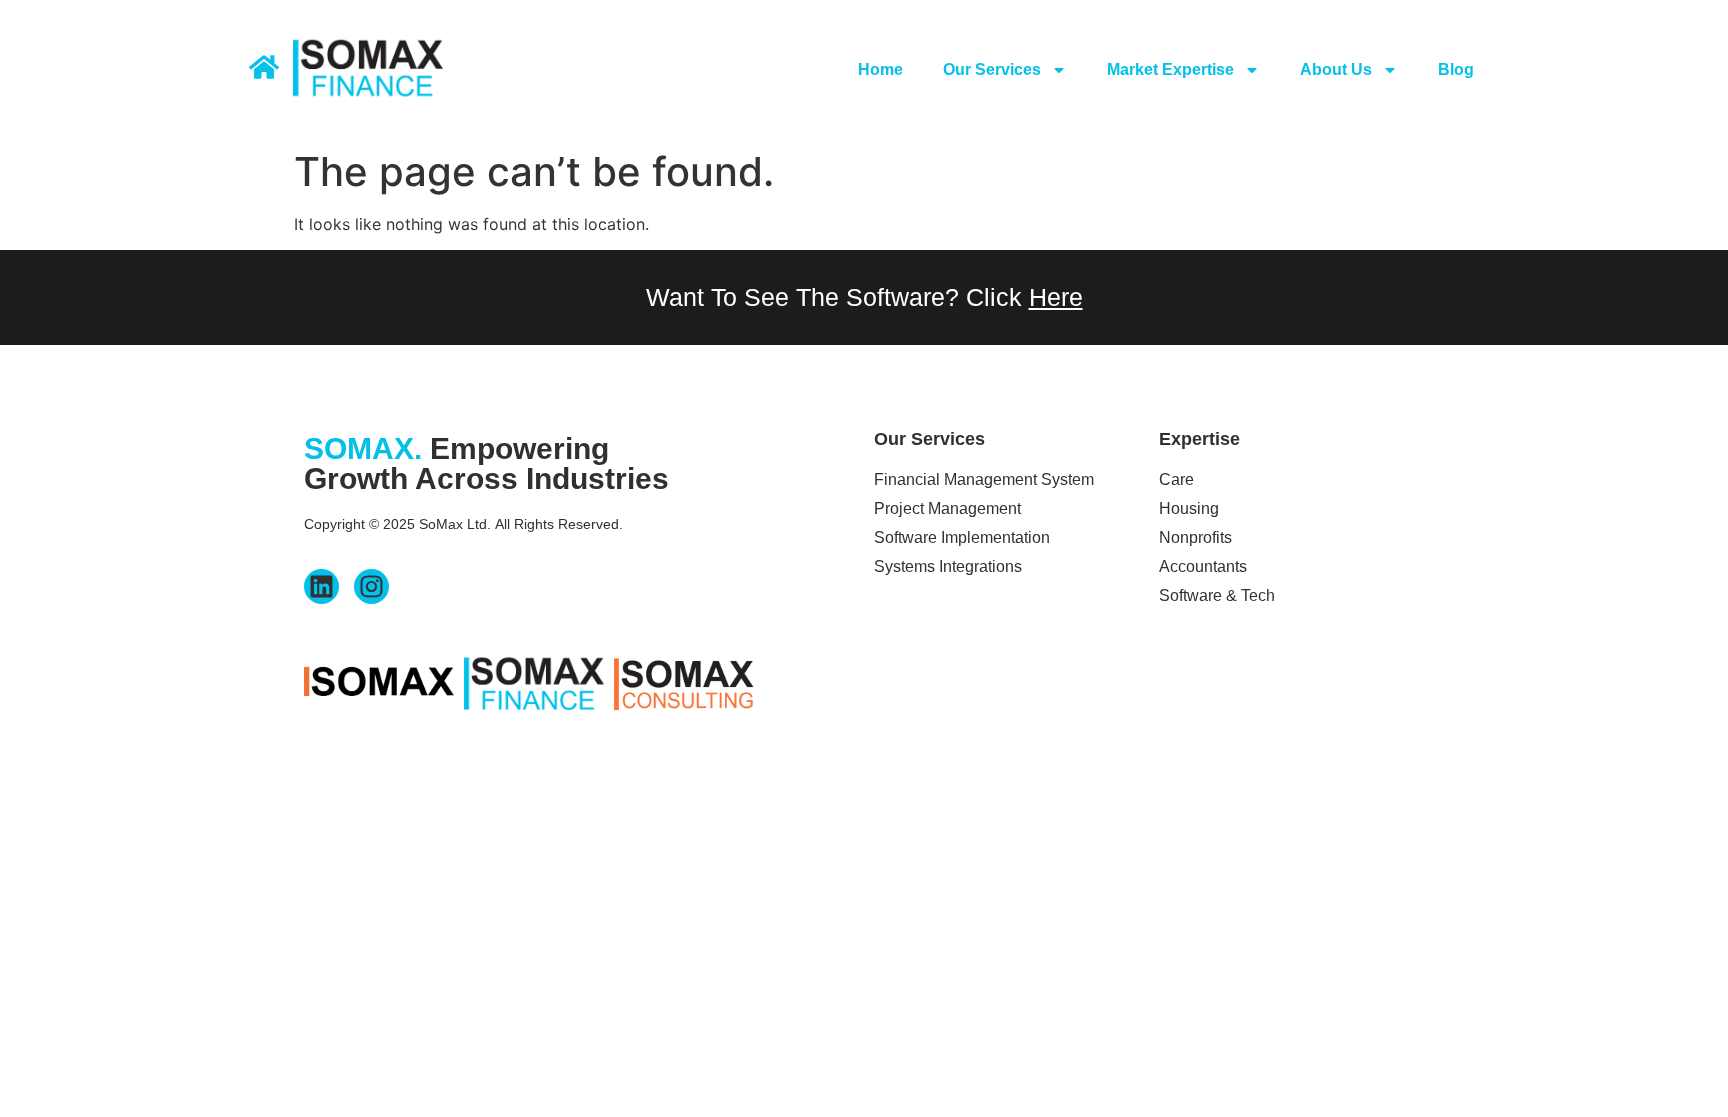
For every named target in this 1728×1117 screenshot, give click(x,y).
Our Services (992, 69)
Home (880, 69)
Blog (1456, 69)
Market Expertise (1170, 69)
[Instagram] (371, 586)
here (1056, 297)
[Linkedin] (321, 586)
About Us (1336, 69)
